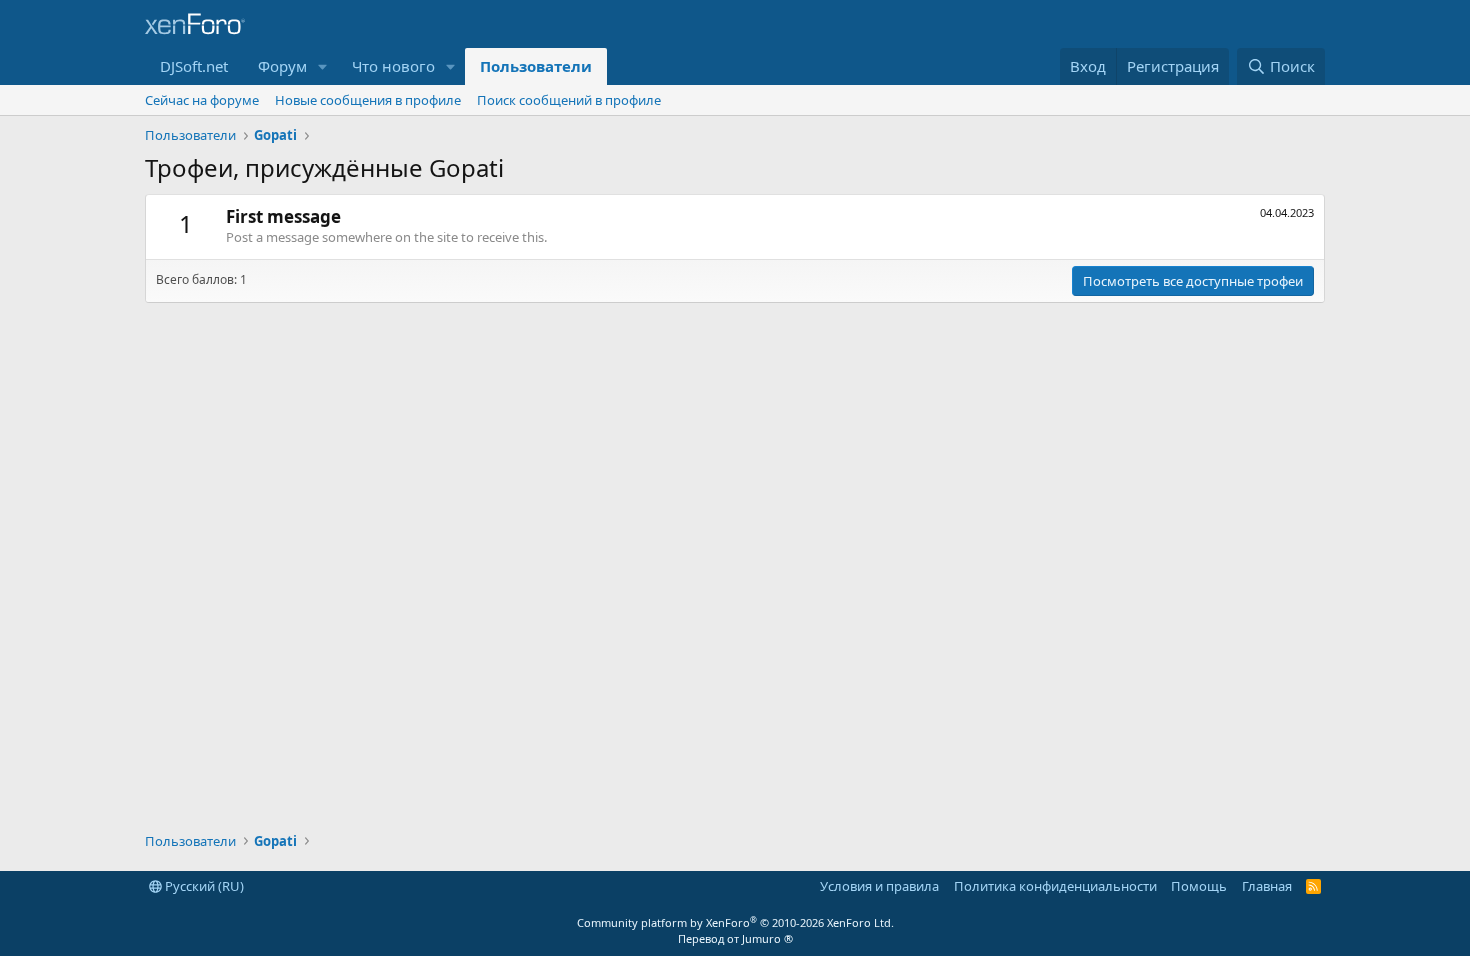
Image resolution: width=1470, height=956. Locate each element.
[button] (323, 66)
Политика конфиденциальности (1055, 886)
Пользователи (536, 66)
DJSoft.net (194, 66)
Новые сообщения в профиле (368, 100)
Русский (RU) (203, 886)
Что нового (393, 66)
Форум (282, 66)
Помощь (1199, 886)
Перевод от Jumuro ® (735, 938)
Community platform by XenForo (735, 922)
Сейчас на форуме (202, 100)
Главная (1267, 886)
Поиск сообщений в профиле (569, 100)
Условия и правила (879, 886)
